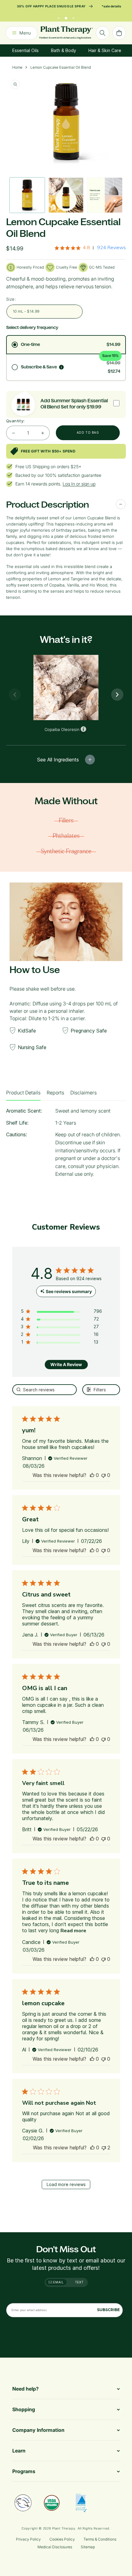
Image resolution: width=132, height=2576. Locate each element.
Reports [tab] (55, 1093)
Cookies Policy (62, 2539)
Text (79, 2282)
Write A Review (66, 1364)
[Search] (103, 33)
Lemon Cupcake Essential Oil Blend (61, 67)
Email (58, 2282)
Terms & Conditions (100, 2539)
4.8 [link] (86, 248)
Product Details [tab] (23, 1093)
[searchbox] (45, 1390)
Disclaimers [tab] (83, 1093)
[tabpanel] (66, 1145)
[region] (61, 1312)
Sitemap (88, 2547)
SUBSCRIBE (108, 2310)
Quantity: (16, 421)
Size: (11, 299)
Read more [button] (73, 1931)
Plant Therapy (64, 2528)
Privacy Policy (28, 2539)
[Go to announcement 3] (73, 17)
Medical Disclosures (55, 2547)
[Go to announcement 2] (66, 17)
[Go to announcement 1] (59, 17)
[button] (92, 1475)
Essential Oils (25, 50)
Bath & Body (64, 50)
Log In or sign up (79, 484)
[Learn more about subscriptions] (61, 367)
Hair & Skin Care (105, 50)
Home (17, 67)
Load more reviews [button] (66, 2184)
